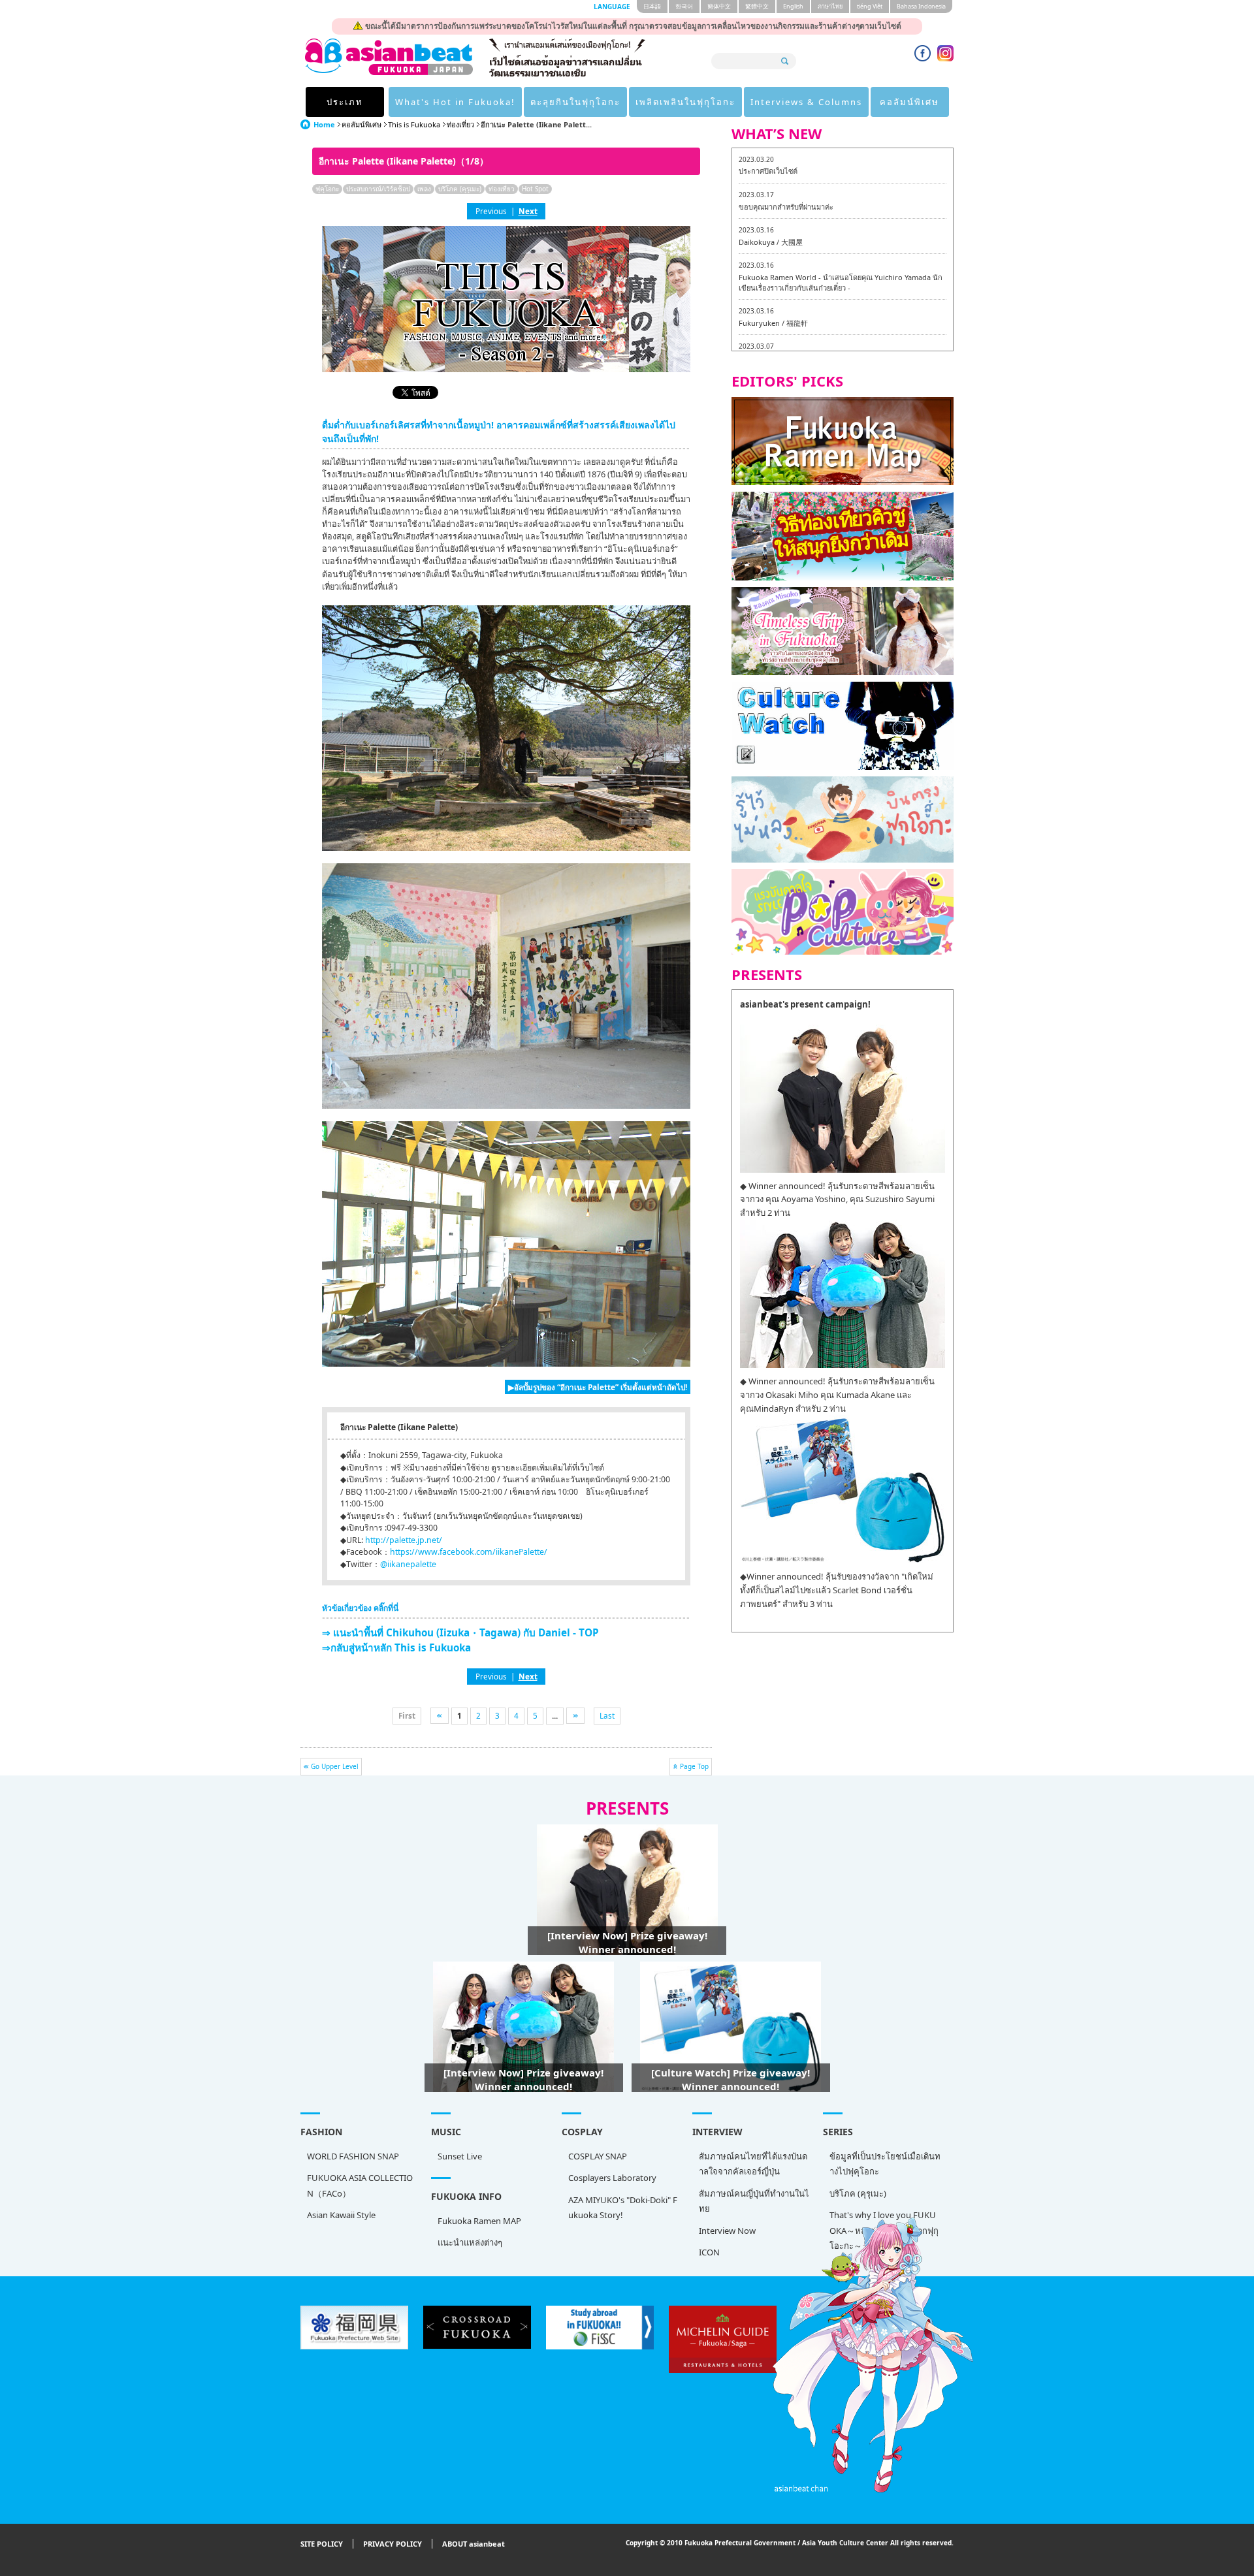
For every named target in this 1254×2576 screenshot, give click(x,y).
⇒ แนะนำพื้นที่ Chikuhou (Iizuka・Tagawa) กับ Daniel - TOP (460, 1632)
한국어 (684, 6)
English (793, 6)
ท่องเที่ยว (460, 124)
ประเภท (345, 102)
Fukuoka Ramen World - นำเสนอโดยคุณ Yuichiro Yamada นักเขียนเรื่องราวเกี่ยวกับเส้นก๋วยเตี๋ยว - (841, 282)
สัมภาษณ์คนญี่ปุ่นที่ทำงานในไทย (754, 2201)
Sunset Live (460, 2156)
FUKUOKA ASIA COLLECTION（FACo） (360, 2185)
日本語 (652, 6)
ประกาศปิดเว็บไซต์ (768, 171)
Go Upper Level (335, 1766)
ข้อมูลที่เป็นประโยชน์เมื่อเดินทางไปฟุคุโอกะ (885, 2164)
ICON (709, 2252)
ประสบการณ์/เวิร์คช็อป (378, 189)
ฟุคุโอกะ (327, 189)
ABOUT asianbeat (474, 2544)
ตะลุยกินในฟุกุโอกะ (575, 102)
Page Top (694, 1766)
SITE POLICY (322, 2544)
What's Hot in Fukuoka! (455, 102)
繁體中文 (757, 6)
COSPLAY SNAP (598, 2156)
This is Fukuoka (414, 124)
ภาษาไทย (830, 6)
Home (324, 124)
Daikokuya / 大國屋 (771, 242)
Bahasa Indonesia (921, 6)
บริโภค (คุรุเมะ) (460, 189)
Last (607, 1715)
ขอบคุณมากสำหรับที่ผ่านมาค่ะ (786, 207)
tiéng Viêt (870, 6)
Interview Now (727, 2231)
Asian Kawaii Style (341, 2215)
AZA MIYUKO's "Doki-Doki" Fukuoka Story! (623, 2207)
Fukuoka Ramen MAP (479, 2221)
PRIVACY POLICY (393, 2544)
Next (528, 211)
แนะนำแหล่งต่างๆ (470, 2242)
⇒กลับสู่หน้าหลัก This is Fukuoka (396, 1647)
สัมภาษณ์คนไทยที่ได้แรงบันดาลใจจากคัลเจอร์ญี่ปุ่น (753, 2164)
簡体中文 (719, 6)
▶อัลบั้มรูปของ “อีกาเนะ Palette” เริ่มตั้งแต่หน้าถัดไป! (598, 1387)
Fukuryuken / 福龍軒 (773, 323)
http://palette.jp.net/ (404, 1540)
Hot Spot (535, 189)
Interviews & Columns (806, 102)
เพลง (424, 189)
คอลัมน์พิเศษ (909, 102)
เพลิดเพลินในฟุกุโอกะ (685, 102)
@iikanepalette (408, 1564)
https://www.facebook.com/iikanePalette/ (469, 1552)
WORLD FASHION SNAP (353, 2156)
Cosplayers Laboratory (612, 2178)
